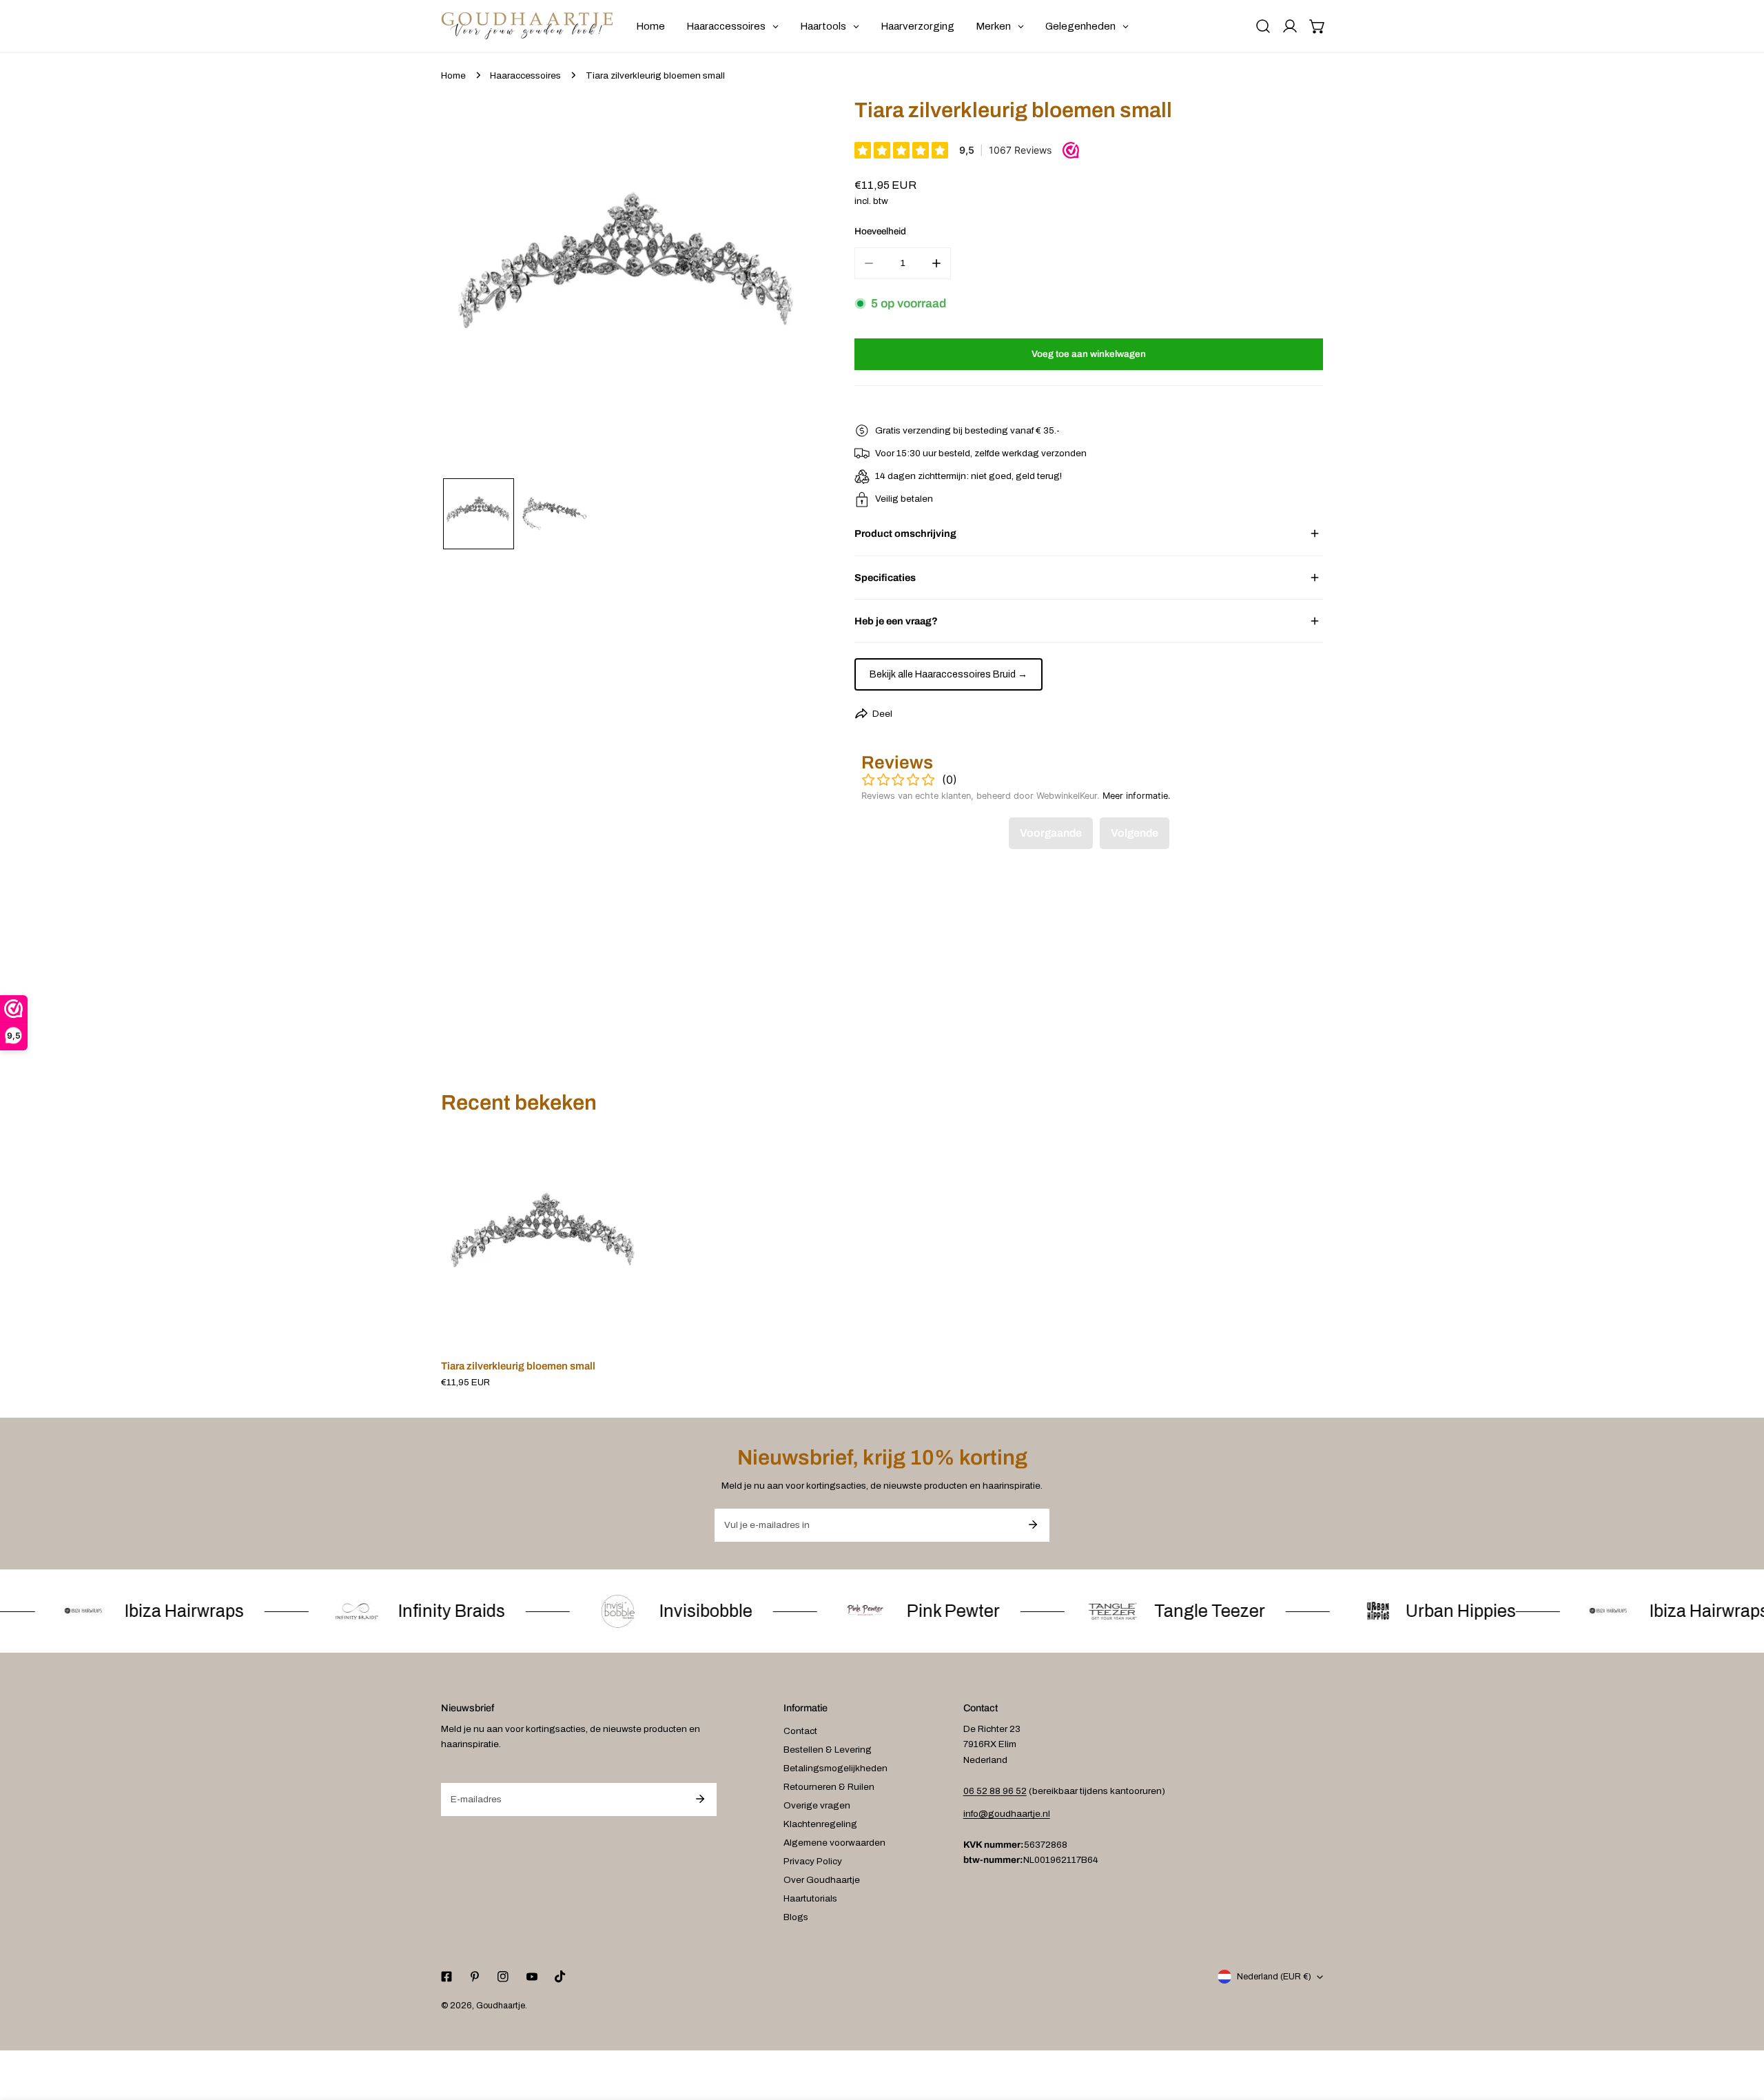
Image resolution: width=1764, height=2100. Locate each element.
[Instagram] (503, 1977)
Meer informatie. (1137, 796)
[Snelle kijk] (622, 1332)
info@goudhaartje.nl (1007, 1814)
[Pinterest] (475, 1977)
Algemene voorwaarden (834, 1843)
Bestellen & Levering (828, 1750)
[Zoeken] (1263, 26)
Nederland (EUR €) (1274, 1977)
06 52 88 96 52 (995, 1791)
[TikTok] (560, 1977)
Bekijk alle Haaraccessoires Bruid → (948, 674)
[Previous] (471, 288)
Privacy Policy (813, 1861)
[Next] (788, 288)
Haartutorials (810, 1898)
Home (453, 75)
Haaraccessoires (525, 75)
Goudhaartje (501, 2006)
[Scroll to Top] (1741, 2028)
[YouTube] (532, 1977)
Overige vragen (817, 1805)
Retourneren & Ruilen (829, 1787)
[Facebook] (446, 1977)
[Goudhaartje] (527, 26)
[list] (629, 286)
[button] (1317, 26)
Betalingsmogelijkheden (835, 1768)
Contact (800, 1731)
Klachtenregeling (820, 1824)
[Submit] (1033, 1525)
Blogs (796, 1917)
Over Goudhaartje (822, 1880)
